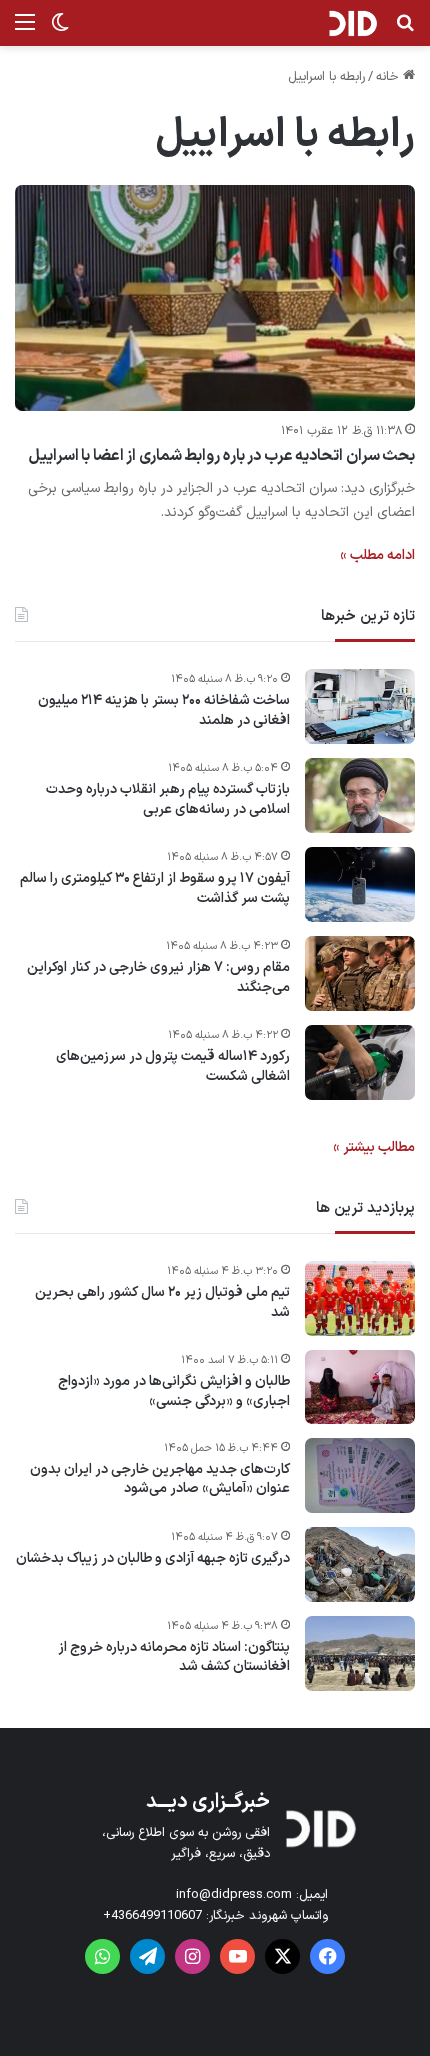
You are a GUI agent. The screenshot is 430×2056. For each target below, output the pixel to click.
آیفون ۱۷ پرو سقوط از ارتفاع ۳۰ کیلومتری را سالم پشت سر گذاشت (155, 888)
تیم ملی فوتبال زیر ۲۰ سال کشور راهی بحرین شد (162, 1302)
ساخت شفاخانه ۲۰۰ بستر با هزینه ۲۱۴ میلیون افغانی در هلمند (164, 710)
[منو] (25, 30)
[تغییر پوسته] (60, 30)
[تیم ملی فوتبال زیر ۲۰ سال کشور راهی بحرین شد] (360, 1298)
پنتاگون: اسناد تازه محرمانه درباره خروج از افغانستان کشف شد (174, 1657)
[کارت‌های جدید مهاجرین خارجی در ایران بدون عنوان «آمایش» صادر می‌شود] (360, 1475)
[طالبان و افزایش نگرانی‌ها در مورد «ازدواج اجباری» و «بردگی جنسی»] (360, 1387)
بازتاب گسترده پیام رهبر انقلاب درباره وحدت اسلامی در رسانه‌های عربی (168, 799)
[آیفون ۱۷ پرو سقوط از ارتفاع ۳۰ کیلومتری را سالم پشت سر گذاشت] (360, 884)
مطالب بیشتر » (374, 1147)
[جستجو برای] (405, 30)
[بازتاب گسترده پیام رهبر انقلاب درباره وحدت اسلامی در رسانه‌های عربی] (360, 795)
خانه (389, 77)
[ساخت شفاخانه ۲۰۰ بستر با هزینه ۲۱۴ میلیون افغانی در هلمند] (360, 706)
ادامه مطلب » (377, 555)
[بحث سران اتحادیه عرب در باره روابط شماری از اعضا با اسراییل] (215, 298)
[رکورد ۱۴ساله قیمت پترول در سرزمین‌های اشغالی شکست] (360, 1062)
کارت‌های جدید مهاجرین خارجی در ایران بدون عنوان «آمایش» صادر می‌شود (160, 1479)
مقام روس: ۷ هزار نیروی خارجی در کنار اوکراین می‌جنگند (158, 977)
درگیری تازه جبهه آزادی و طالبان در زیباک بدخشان (153, 1559)
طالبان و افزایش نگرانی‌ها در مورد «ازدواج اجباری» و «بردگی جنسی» (174, 1391)
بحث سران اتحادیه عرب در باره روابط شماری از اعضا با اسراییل (222, 456)
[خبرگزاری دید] (352, 23)
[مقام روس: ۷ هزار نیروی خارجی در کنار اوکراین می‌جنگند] (360, 973)
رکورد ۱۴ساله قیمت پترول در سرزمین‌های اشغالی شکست (173, 1066)
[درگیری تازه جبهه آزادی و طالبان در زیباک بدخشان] (360, 1564)
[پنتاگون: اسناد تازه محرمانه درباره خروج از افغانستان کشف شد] (360, 1653)
